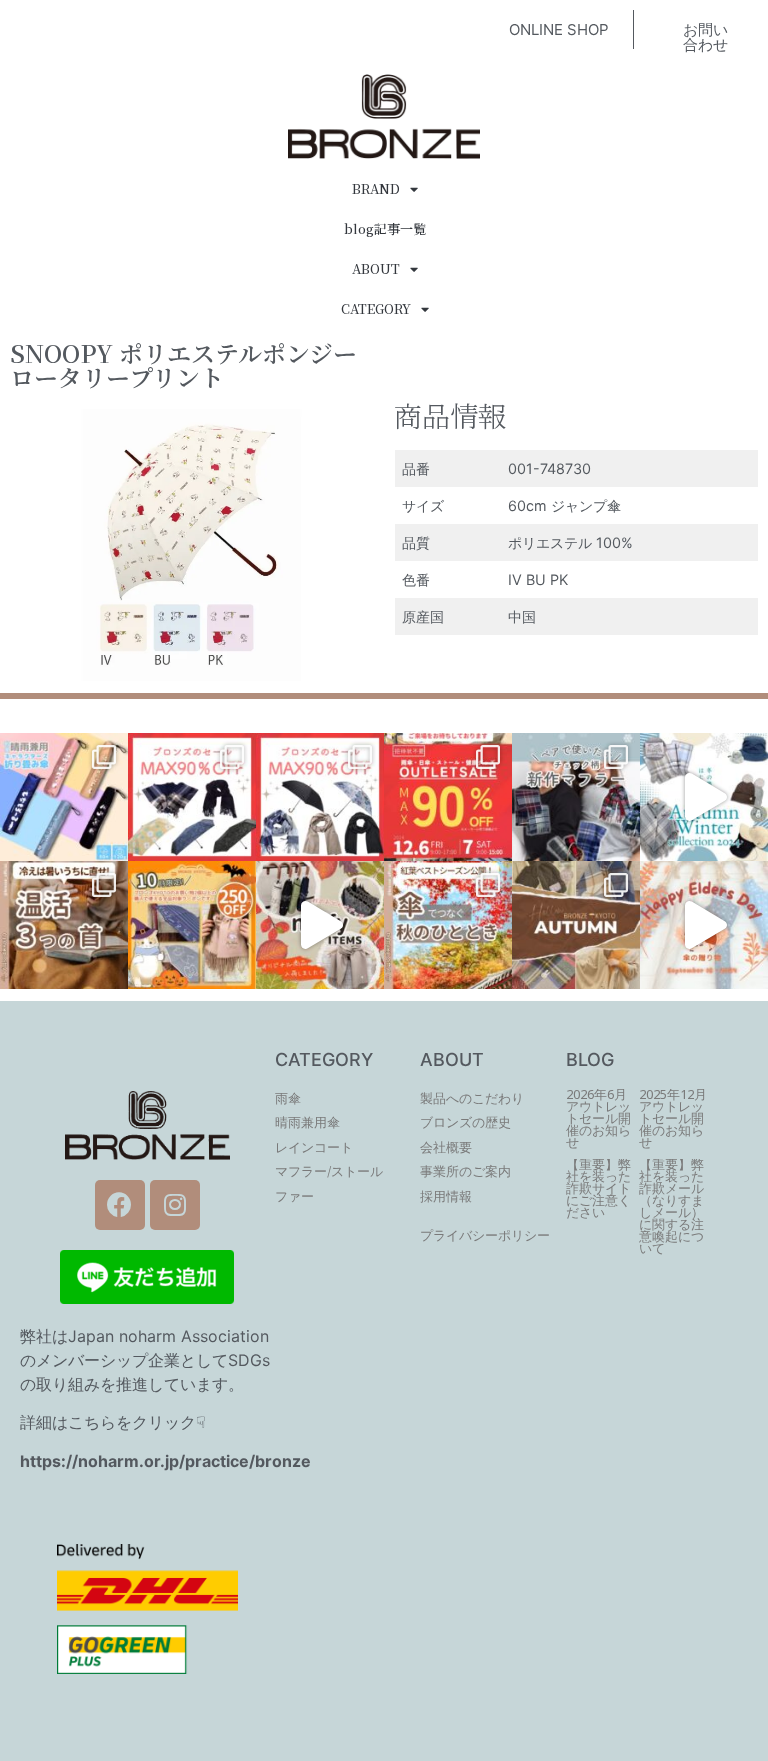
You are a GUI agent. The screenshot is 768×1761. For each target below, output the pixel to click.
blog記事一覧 (385, 228)
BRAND (376, 188)
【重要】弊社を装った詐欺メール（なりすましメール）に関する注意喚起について (671, 1206)
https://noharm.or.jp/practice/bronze (165, 1461)
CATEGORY (376, 308)
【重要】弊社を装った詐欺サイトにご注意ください (598, 1188)
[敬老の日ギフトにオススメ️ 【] (704, 925)
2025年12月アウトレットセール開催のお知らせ (673, 1118)
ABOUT (376, 268)
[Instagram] (175, 1205)
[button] (559, 29)
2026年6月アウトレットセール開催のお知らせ (598, 1118)
